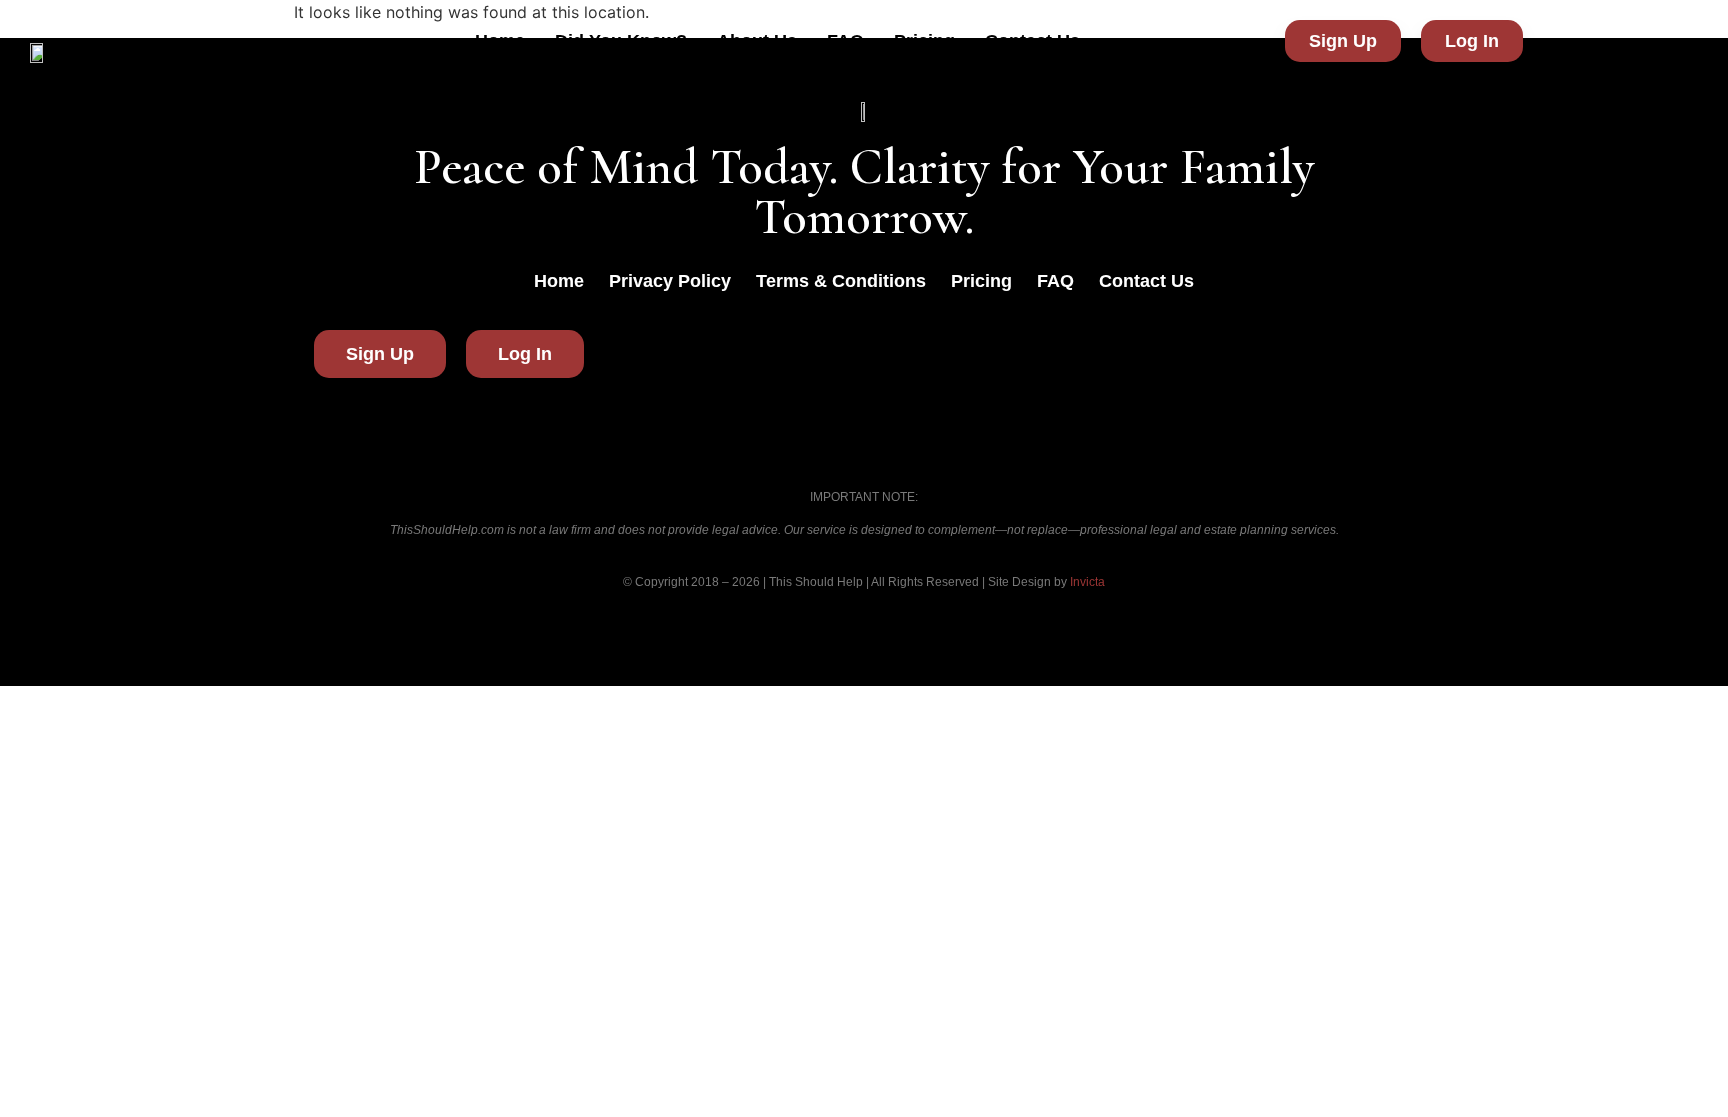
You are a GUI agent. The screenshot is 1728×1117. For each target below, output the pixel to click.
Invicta (1087, 582)
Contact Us (1032, 41)
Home (500, 41)
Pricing (924, 41)
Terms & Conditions (841, 281)
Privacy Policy (670, 281)
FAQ (845, 41)
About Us (757, 41)
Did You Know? (621, 41)
